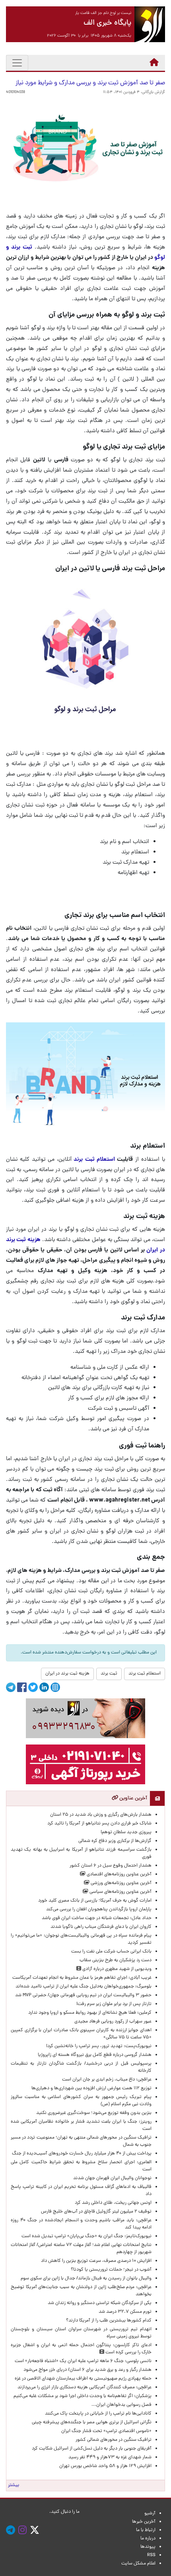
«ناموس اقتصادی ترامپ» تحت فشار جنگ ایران (106, 2431)
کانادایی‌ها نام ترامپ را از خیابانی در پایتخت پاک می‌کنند (98, 2414)
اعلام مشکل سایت (138, 2564)
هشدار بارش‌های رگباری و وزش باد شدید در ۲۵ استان (101, 1815)
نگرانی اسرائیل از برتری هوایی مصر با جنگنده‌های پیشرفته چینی (92, 2423)
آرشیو (150, 2514)
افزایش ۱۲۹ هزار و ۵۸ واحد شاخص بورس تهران (105, 2466)
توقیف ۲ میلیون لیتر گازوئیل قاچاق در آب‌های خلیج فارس (96, 2212)
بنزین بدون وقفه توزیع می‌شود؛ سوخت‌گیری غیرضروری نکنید (94, 2113)
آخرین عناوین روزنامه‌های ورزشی (120, 1883)
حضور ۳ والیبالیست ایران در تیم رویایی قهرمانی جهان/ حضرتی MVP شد (83, 1995)
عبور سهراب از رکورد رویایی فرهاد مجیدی (113, 2022)
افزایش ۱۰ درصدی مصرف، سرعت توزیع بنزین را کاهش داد (96, 2261)
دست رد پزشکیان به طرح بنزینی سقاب (116, 1960)
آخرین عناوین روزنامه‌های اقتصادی (119, 1875)
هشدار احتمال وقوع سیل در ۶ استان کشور (111, 1866)
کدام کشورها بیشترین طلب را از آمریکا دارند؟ (109, 2321)
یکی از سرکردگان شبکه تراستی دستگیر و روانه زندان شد (100, 2303)
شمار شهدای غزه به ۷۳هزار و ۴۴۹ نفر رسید (110, 2457)
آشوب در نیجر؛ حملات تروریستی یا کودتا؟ (111, 2270)
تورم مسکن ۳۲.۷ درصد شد (125, 2312)
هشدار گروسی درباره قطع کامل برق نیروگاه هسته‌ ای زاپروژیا (95, 2055)
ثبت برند (109, 1674)
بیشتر (14, 2485)
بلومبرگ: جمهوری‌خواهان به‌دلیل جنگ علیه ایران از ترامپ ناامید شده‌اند (84, 1987)
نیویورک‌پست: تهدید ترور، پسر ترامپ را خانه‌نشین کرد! (99, 2046)
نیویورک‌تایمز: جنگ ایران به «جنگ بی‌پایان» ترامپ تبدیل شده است (86, 2236)
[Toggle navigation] (17, 63)
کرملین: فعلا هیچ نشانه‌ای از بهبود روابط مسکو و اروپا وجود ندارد (90, 2013)
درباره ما (148, 2539)
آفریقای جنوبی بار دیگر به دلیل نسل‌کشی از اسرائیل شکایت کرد (92, 2449)
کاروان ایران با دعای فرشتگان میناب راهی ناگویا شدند (101, 1927)
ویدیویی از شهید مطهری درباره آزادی (116, 1969)
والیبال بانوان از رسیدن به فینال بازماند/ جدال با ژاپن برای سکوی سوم (86, 2279)
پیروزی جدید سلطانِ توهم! (126, 1832)
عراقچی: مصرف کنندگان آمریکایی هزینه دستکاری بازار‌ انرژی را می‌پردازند (85, 2388)
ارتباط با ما (146, 2530)
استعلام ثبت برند (94, 1160)
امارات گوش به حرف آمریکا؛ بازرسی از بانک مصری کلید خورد (95, 1901)
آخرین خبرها (144, 2522)
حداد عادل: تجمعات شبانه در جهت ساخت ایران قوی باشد (97, 1918)
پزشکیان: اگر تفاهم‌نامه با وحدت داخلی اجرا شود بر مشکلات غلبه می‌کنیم (83, 2396)
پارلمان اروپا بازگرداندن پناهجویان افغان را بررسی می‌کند (99, 1910)
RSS (151, 2555)
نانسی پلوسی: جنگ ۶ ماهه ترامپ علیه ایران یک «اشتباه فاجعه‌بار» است (83, 2361)
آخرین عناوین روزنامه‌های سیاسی (120, 1892)
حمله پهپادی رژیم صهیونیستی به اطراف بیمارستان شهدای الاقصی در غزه (83, 2379)
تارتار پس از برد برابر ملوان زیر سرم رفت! (114, 2004)
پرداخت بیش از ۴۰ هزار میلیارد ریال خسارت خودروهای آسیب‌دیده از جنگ (82, 2154)
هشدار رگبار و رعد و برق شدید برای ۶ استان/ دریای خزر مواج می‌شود (87, 2370)
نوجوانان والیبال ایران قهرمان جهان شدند (112, 2178)
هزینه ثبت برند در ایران (67, 1674)
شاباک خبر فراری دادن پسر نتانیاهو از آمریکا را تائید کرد (99, 1824)
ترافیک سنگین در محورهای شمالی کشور (114, 2440)
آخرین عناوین (133, 1798)
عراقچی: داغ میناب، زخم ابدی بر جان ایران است (107, 2080)
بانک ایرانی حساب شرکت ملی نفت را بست (111, 1952)
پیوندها (148, 2547)
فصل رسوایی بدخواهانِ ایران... (121, 2405)
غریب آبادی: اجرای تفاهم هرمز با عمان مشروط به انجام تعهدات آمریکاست (82, 1978)
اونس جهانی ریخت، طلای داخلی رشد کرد (113, 2203)
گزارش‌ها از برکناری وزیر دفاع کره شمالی (115, 1841)
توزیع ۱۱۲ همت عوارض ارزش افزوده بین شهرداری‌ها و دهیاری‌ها (91, 2088)
